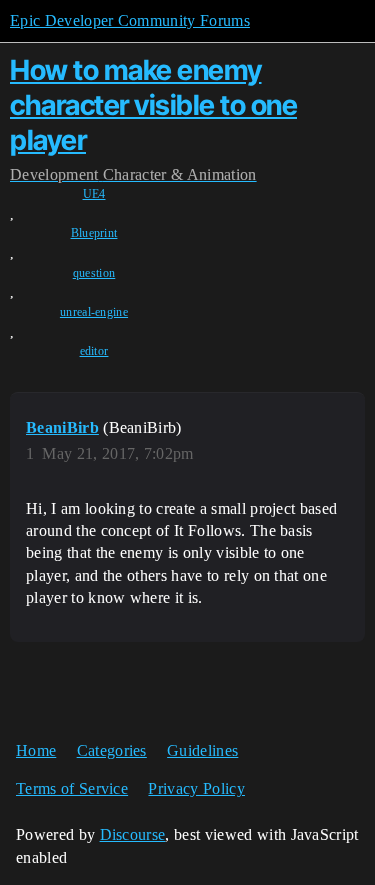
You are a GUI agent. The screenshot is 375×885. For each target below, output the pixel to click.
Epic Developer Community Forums (130, 20)
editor (94, 351)
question (94, 273)
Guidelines (202, 750)
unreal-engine (94, 312)
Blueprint (94, 233)
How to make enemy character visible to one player (153, 105)
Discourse (133, 834)
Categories (112, 750)
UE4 (94, 194)
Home (36, 750)
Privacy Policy (196, 788)
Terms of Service (72, 788)
